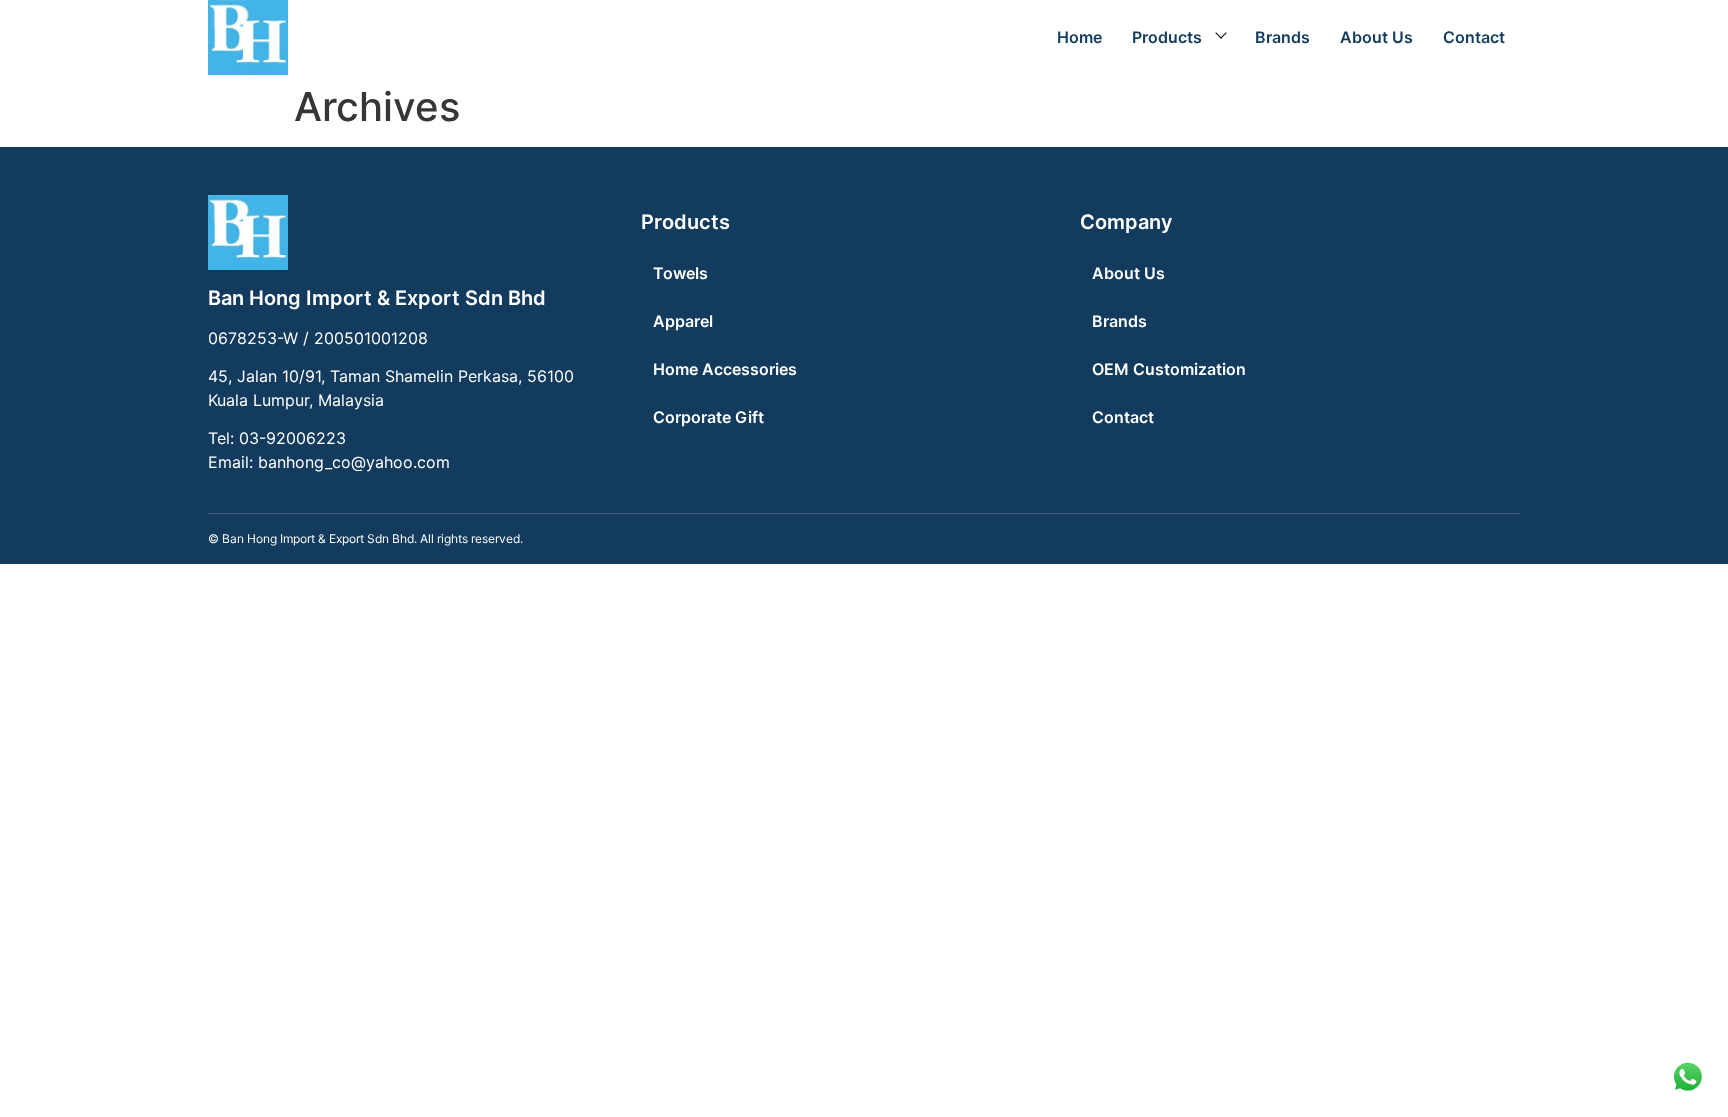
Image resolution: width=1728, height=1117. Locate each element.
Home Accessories (725, 369)
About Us (1376, 37)
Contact (1474, 37)
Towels (680, 273)
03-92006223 (292, 438)
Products (1167, 37)
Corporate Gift (708, 417)
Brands (1282, 37)
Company (1126, 222)
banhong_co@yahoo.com (354, 462)
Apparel (683, 321)
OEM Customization (1169, 369)
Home (1079, 37)
